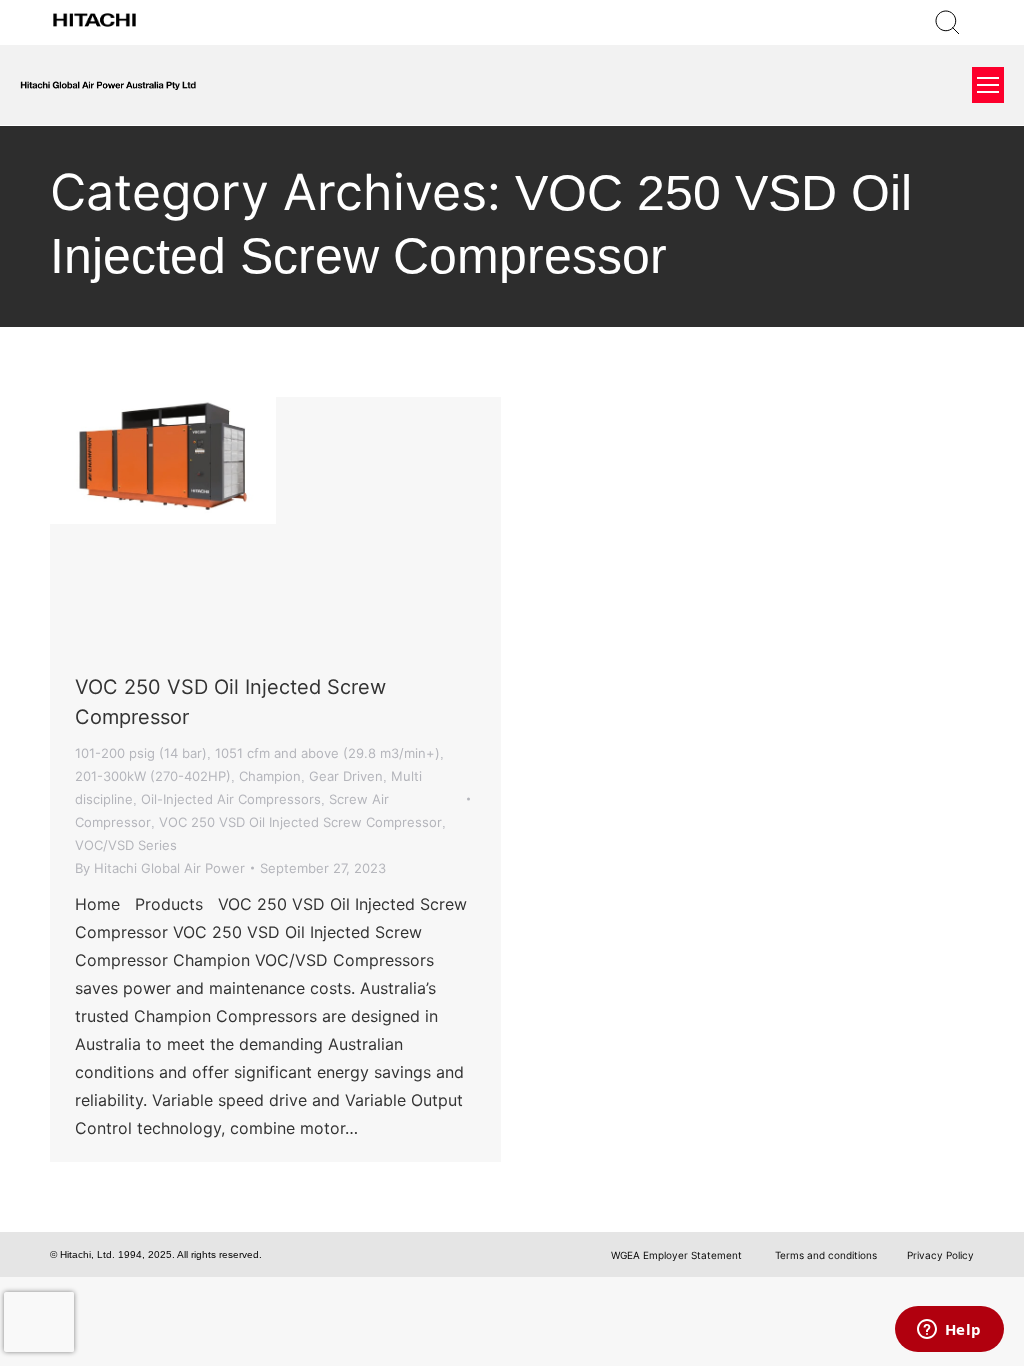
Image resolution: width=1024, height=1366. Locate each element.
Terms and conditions (824, 1255)
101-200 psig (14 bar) (141, 753)
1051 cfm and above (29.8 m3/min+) (327, 753)
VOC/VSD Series (126, 845)
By (160, 868)
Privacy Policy (940, 1255)
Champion (270, 776)
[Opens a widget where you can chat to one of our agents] (949, 1331)
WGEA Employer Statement (676, 1255)
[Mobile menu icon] (988, 85)
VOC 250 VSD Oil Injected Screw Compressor (300, 822)
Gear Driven (346, 776)
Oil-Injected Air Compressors (231, 799)
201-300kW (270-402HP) (153, 776)
